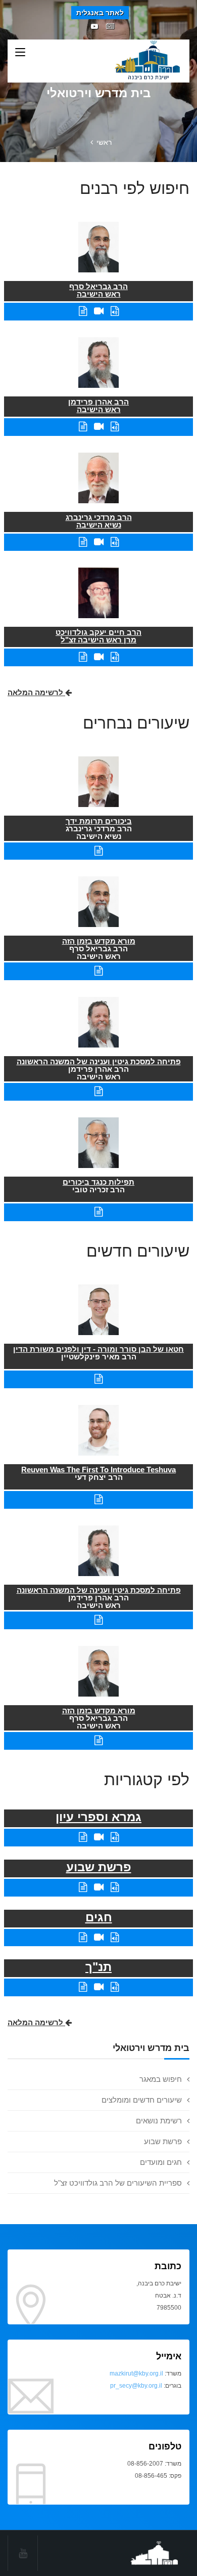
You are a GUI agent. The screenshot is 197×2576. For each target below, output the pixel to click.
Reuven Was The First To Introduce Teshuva (98, 1470)
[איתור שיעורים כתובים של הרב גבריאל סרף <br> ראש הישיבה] (83, 311)
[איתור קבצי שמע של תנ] (115, 1987)
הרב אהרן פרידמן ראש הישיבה (98, 406)
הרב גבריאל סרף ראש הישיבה (98, 290)
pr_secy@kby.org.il (136, 2386)
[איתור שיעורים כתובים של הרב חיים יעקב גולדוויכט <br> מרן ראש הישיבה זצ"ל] (83, 657)
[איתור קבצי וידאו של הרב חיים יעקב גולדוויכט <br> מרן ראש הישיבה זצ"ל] (99, 657)
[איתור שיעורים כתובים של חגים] (83, 1937)
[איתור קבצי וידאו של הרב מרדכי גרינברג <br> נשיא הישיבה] (99, 542)
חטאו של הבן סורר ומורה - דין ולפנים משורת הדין (98, 1349)
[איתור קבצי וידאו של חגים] (99, 1937)
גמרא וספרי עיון (98, 1817)
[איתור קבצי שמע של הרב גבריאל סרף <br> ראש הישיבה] (115, 311)
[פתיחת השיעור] (98, 851)
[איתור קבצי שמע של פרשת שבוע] (115, 1887)
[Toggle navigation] (20, 53)
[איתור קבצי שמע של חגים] (115, 1937)
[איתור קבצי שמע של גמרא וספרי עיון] (115, 1837)
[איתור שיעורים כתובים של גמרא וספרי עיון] (83, 1837)
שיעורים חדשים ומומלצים (142, 2100)
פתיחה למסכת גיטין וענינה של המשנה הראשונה (99, 1061)
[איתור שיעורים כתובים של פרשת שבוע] (83, 1887)
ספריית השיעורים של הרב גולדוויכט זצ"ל (118, 2183)
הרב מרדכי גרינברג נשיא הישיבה (99, 521)
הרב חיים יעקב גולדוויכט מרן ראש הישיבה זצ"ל (98, 636)
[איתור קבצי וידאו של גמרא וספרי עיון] (99, 1837)
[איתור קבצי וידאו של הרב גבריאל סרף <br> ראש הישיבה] (99, 311)
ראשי (104, 142)
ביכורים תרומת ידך (99, 821)
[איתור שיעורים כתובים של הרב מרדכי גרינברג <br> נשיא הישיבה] (83, 542)
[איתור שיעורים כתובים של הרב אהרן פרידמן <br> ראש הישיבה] (83, 427)
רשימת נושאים (159, 2121)
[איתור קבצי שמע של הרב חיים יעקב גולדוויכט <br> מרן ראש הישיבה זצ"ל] (115, 657)
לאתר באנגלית (100, 13)
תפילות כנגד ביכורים (98, 1182)
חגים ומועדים (161, 2162)
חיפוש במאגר (161, 2079)
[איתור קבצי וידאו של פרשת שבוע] (99, 1887)
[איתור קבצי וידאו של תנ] (99, 1987)
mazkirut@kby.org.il (136, 2373)
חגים (99, 1917)
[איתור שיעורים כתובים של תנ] (83, 1987)
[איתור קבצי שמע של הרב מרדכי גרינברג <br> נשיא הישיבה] (115, 542)
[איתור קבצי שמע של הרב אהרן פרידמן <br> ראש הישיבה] (115, 427)
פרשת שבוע (163, 2141)
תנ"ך (98, 1967)
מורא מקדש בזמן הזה (99, 941)
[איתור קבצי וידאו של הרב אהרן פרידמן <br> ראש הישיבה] (99, 427)
